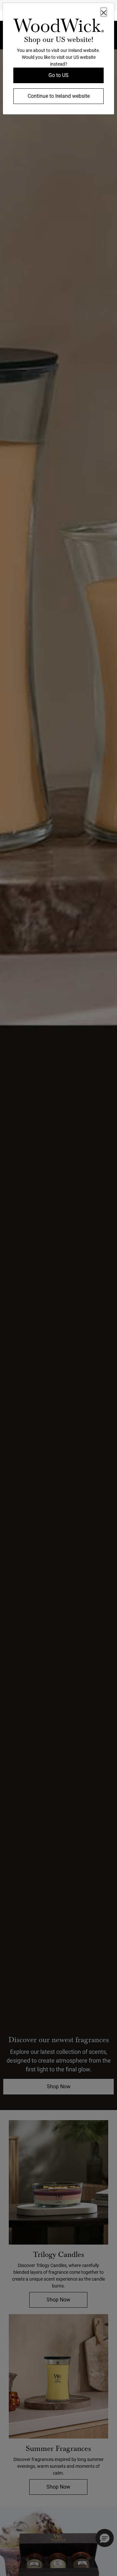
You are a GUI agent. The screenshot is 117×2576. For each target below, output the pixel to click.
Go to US (58, 75)
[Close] (104, 12)
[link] (58, 27)
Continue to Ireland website (59, 96)
